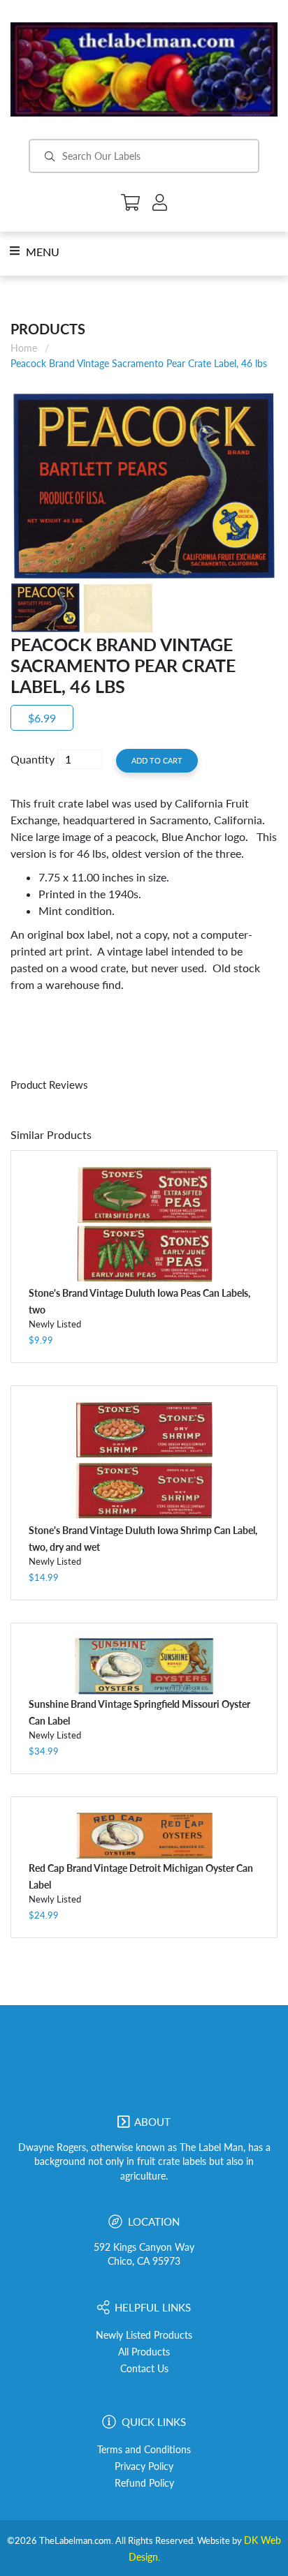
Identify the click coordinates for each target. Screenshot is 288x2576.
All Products (144, 2352)
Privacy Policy (144, 2466)
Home (24, 348)
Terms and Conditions (144, 2450)
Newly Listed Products (144, 2335)
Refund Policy (144, 2483)
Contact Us (144, 2369)
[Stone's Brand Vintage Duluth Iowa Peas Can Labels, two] (144, 1224)
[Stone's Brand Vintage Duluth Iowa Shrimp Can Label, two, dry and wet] (144, 1461)
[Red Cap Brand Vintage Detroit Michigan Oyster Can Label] (144, 1835)
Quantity (33, 759)
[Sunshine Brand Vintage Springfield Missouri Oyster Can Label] (144, 1666)
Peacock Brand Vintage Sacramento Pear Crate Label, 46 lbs (139, 363)
